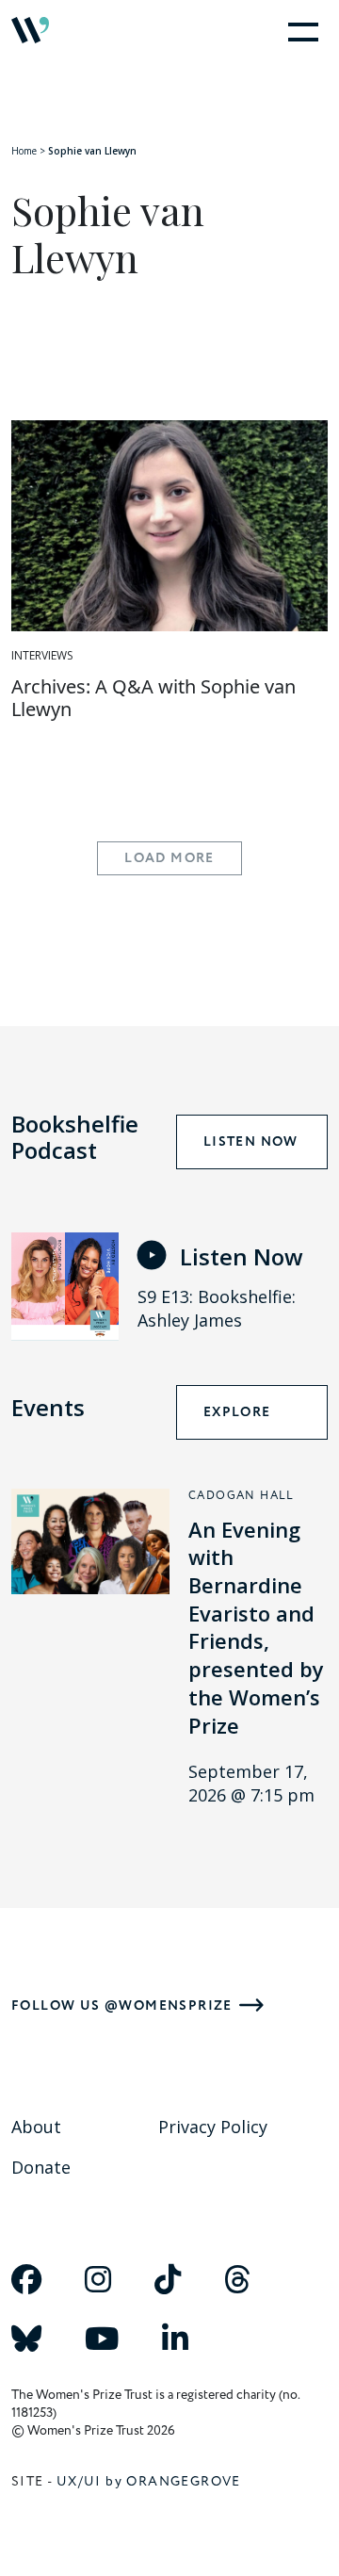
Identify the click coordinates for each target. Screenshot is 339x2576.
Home (24, 151)
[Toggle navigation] (299, 30)
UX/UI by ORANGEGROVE (149, 2481)
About (36, 2127)
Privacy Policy (213, 2127)
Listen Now (251, 1142)
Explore (237, 1412)
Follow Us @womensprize (122, 2005)
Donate (41, 2167)
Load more (169, 858)
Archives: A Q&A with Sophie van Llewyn (153, 698)
